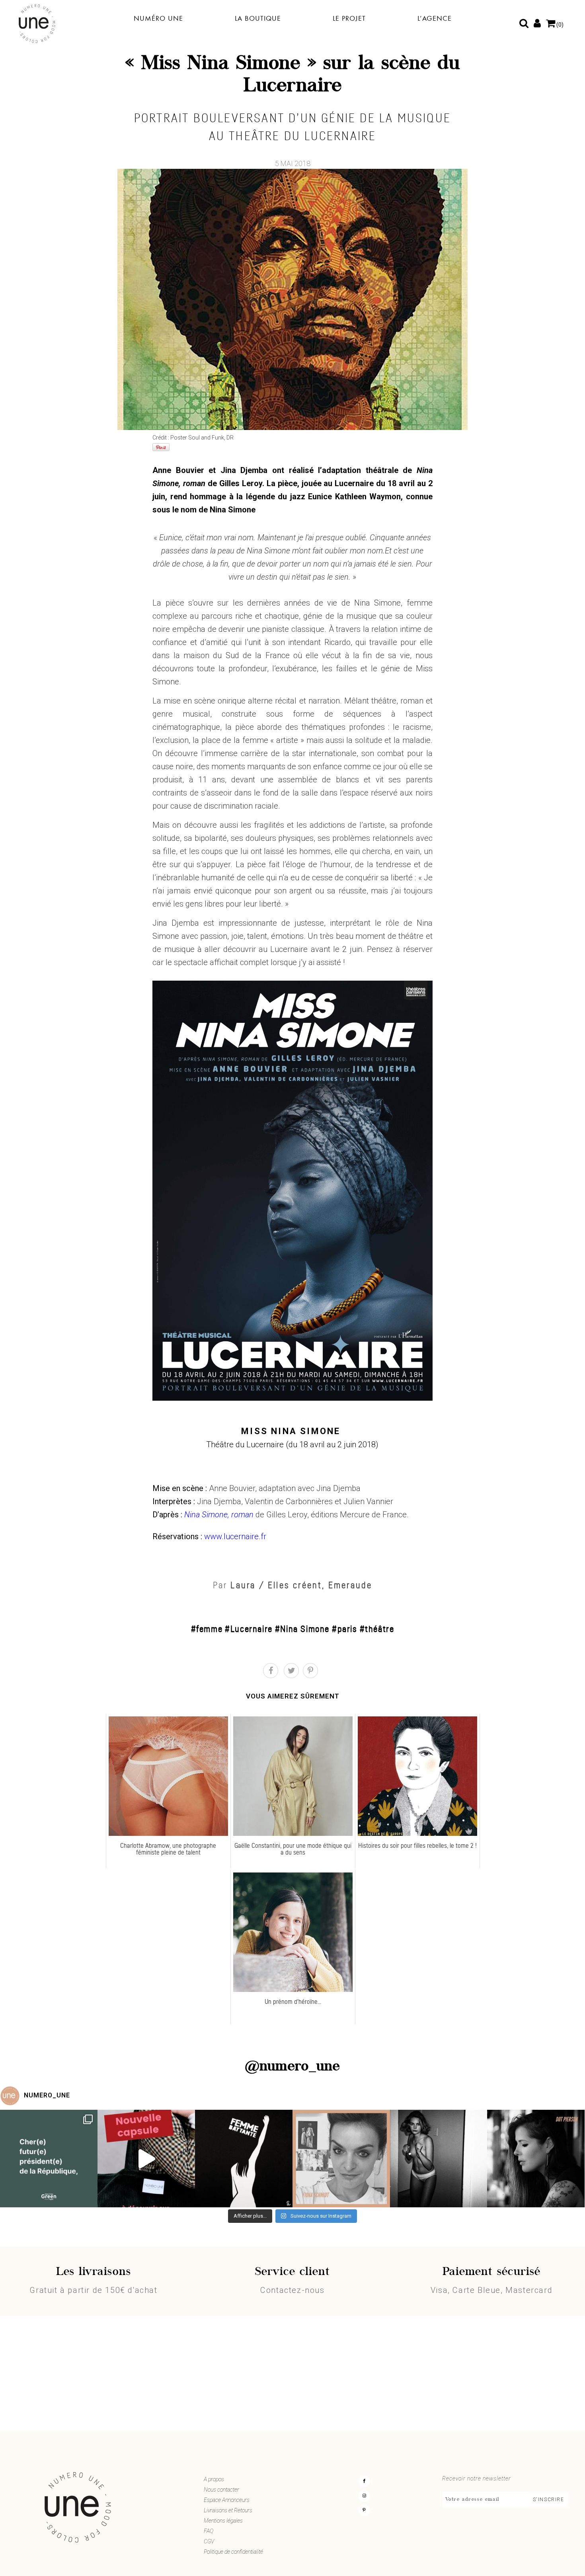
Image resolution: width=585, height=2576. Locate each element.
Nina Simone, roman (219, 1515)
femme (209, 1629)
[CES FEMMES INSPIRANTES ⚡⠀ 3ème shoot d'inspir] (341, 2159)
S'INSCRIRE (549, 2500)
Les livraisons (94, 2272)
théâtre (379, 1629)
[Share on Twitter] (291, 1671)
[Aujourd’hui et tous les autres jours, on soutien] (439, 2159)
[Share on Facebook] (271, 1671)
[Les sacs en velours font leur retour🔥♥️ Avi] (146, 2159)
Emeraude (350, 1585)
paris (347, 1629)
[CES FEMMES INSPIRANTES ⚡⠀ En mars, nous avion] (536, 2159)
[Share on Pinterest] (310, 1671)
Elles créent (295, 1585)
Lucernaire (252, 1629)
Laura (243, 1585)
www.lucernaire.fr (235, 1536)
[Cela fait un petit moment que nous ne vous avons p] (49, 2159)
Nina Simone (305, 1629)
